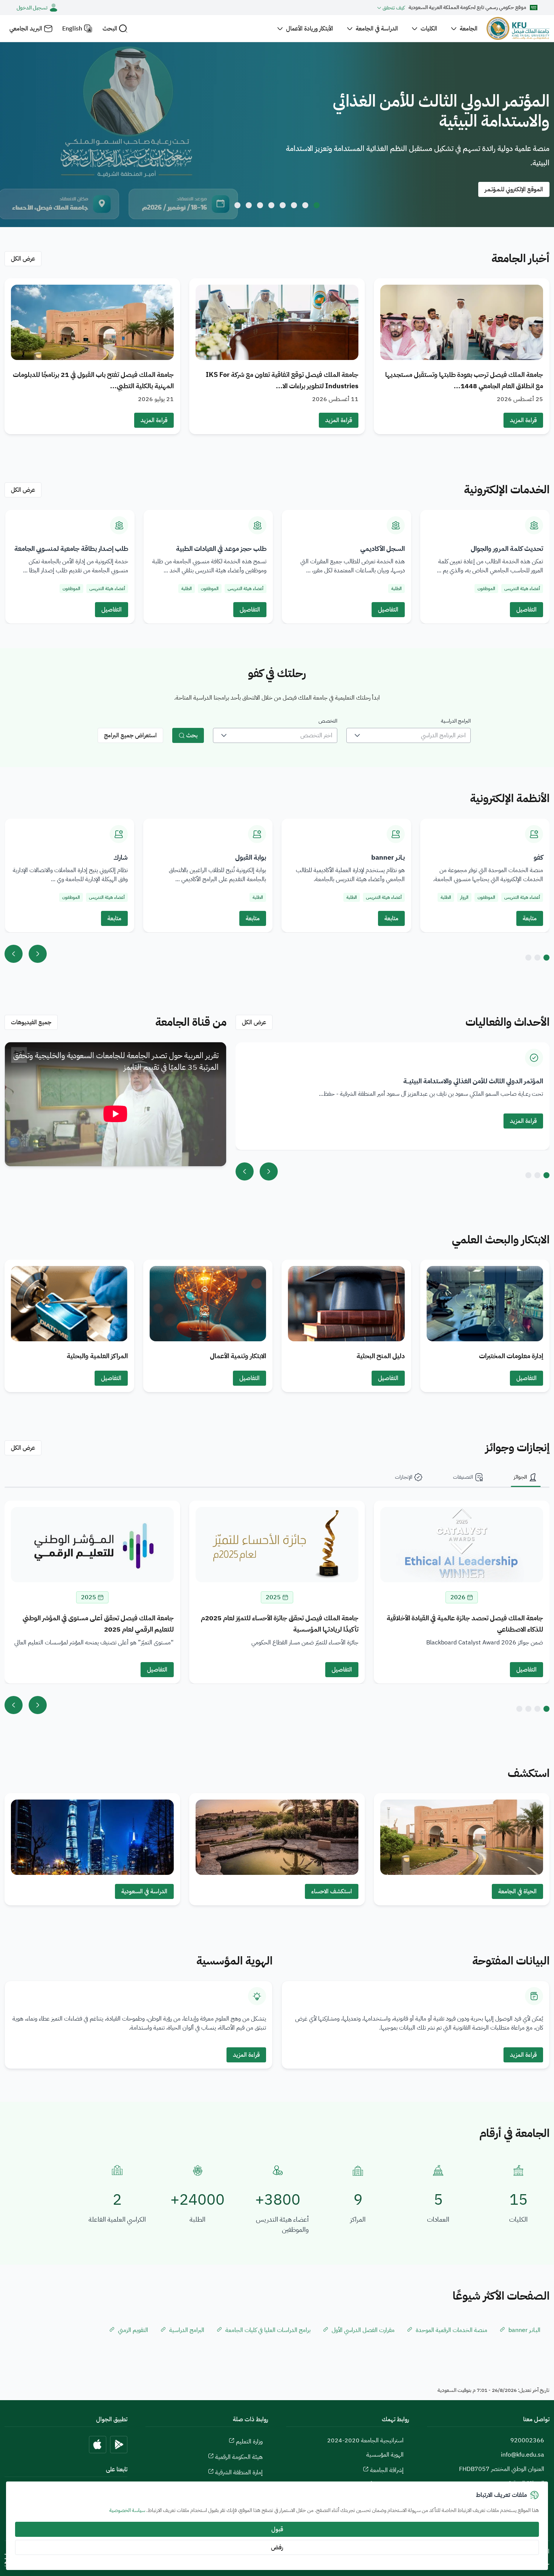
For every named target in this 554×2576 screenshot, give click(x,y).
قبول (277, 2529)
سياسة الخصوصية (127, 2510)
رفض (277, 2547)
